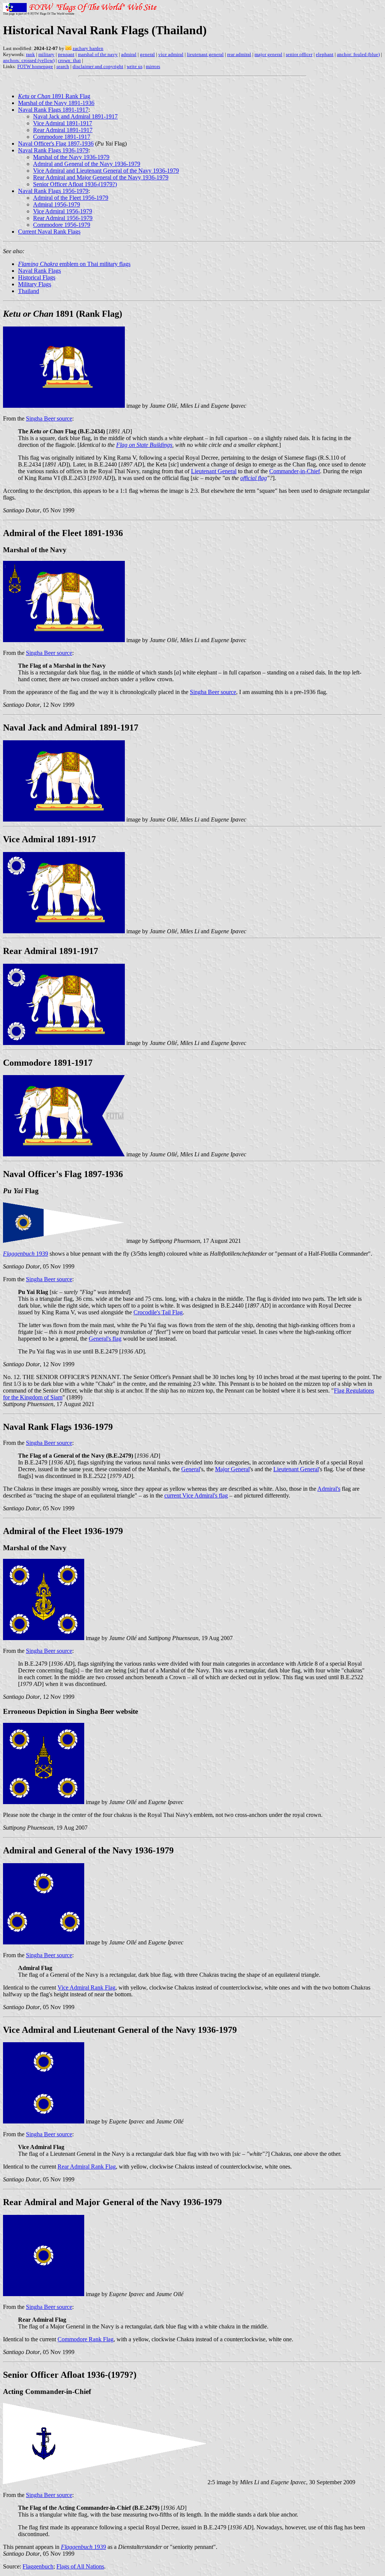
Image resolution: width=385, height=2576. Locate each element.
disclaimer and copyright (98, 66)
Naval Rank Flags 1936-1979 (53, 150)
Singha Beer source (49, 418)
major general (268, 54)
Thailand (29, 291)
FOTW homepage (35, 66)
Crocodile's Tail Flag (158, 1312)
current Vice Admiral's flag (196, 1495)
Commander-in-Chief (295, 471)
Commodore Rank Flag (86, 2339)
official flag (254, 478)
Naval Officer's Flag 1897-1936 (56, 144)
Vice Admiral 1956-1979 (63, 211)
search (63, 66)
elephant (325, 54)
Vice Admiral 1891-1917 (63, 123)
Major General (232, 1469)
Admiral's (329, 1489)
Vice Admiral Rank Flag (86, 1987)
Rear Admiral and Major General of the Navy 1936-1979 (101, 177)
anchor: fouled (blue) (358, 54)
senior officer (299, 54)
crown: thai (69, 60)
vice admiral (171, 54)
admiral (129, 54)
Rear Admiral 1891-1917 (63, 130)
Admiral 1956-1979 (57, 204)
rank (30, 54)
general (147, 54)
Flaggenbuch (38, 2566)
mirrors (153, 66)
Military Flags (35, 284)
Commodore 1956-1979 (62, 225)
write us (135, 66)
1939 (26, 1254)
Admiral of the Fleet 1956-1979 (71, 198)
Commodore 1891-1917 (62, 137)
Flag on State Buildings (144, 445)
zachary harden (88, 48)
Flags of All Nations (80, 2566)
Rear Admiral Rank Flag (87, 2167)
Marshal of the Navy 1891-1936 (56, 103)
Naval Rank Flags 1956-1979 (53, 191)
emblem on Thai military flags (74, 264)
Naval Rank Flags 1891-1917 (53, 110)
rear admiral (239, 54)
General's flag (105, 1339)
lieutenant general (205, 54)
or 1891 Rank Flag (54, 96)
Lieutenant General (214, 471)
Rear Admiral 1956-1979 (63, 218)
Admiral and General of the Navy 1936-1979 (87, 164)
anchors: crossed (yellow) (29, 60)
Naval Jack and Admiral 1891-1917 (75, 116)
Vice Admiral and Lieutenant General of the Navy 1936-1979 (106, 171)
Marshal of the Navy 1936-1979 (71, 157)
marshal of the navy (98, 54)
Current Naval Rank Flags (49, 232)
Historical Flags (37, 277)
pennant (66, 54)
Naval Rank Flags (39, 271)
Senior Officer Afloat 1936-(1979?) (75, 184)
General (191, 1469)
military (46, 54)
